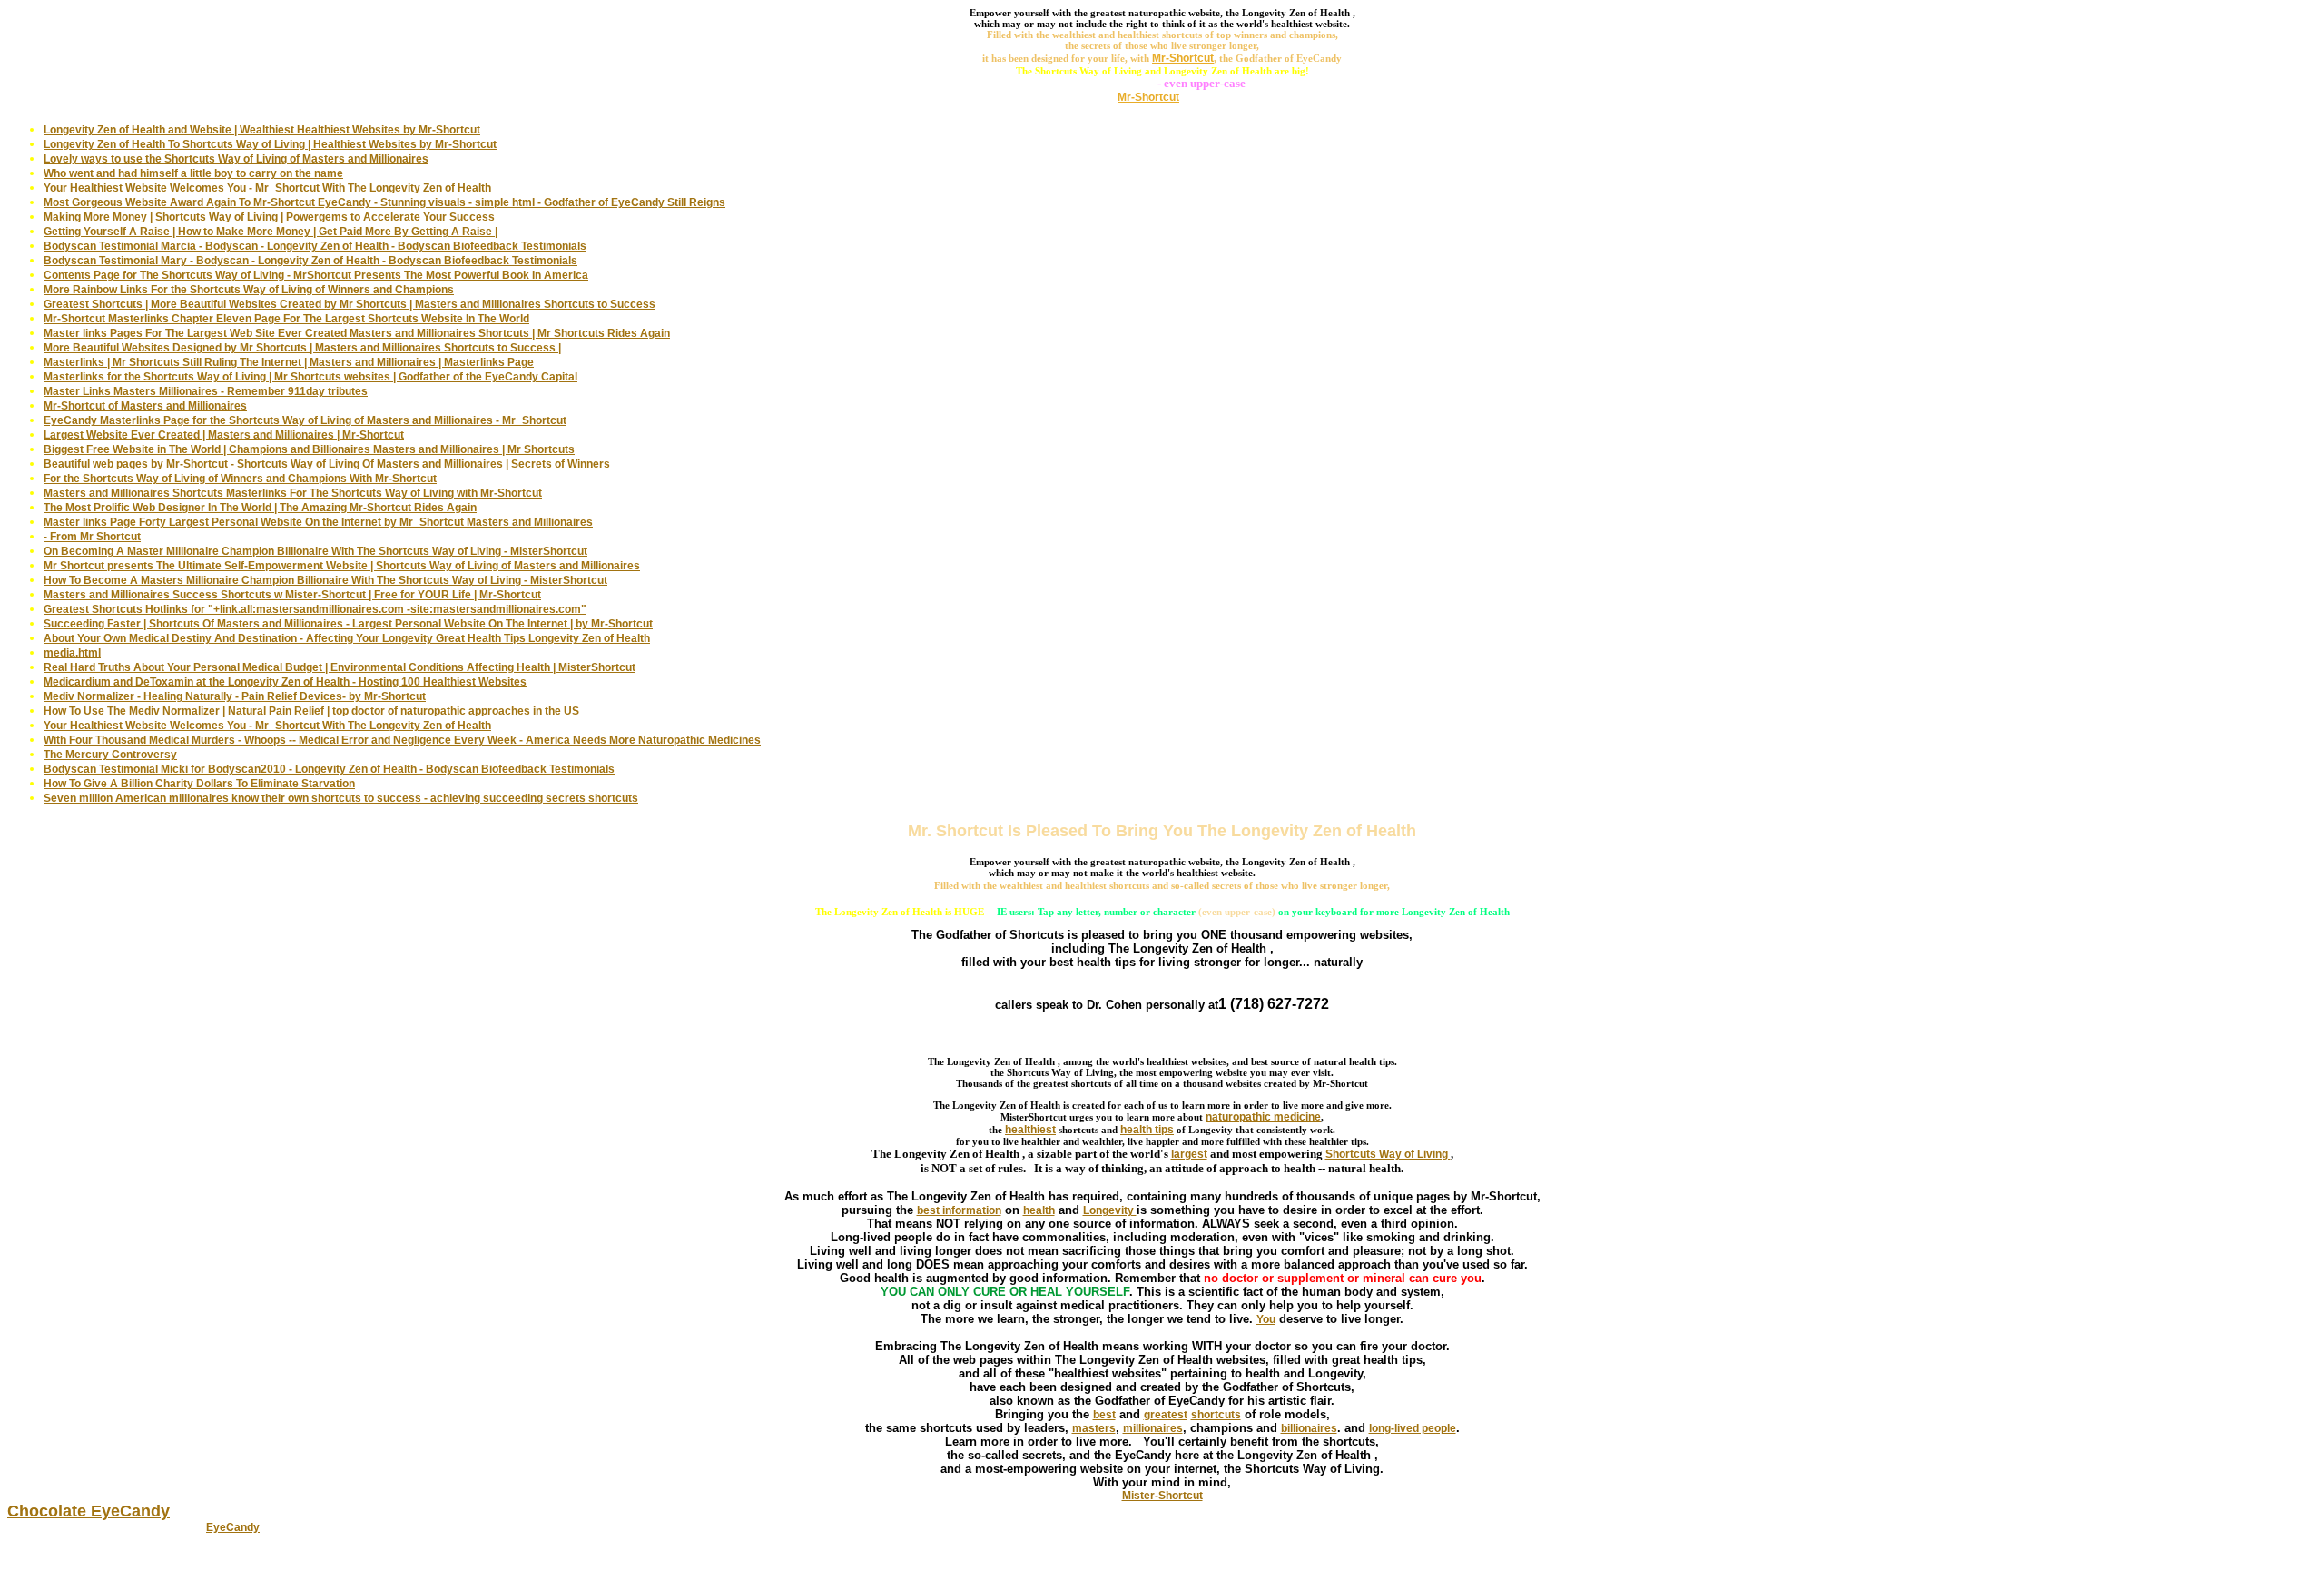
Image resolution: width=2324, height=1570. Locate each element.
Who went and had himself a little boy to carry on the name (193, 173)
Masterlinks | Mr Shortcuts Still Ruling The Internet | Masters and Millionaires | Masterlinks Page (289, 362)
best (1104, 1415)
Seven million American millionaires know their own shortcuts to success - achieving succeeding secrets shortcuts (341, 798)
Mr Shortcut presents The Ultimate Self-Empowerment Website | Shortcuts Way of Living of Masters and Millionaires (342, 566)
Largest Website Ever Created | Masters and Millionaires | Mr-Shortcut (224, 435)
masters (1094, 1428)
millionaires (1153, 1428)
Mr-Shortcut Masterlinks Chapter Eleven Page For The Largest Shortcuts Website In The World (286, 319)
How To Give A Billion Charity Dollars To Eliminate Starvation (199, 784)
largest (1189, 1154)
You (1266, 1319)
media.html (72, 653)
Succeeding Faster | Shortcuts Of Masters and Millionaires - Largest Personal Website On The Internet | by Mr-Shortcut (348, 624)
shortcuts (1216, 1415)
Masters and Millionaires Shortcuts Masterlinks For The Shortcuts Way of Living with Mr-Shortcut (293, 493)
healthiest (1030, 1130)
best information (959, 1210)
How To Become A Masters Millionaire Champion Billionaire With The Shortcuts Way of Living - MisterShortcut (325, 580)
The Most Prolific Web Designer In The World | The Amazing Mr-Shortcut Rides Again (260, 508)
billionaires (1309, 1428)
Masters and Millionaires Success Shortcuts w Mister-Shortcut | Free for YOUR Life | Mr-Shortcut (292, 595)
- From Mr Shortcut (92, 537)
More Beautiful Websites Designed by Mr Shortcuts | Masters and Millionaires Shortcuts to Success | (302, 348)
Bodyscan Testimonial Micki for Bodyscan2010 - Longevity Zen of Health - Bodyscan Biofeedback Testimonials (329, 769)
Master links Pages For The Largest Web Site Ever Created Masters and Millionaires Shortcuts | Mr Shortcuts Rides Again (357, 333)
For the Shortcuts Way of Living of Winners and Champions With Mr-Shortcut (240, 479)
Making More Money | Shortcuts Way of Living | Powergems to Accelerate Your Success (269, 217)
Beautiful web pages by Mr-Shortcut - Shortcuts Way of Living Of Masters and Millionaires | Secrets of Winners (327, 464)
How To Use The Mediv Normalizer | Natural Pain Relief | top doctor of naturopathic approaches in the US (311, 711)
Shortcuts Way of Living (1388, 1154)
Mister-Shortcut (1162, 1496)
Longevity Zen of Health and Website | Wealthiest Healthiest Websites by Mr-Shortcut (262, 130)
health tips (1147, 1130)
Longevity (1110, 1210)
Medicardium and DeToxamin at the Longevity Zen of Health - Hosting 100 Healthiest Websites (285, 682)
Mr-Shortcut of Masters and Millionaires (145, 406)
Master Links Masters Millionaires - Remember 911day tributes (206, 391)
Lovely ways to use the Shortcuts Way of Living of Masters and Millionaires (236, 159)
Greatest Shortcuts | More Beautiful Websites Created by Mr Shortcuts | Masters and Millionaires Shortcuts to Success (350, 304)
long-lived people (1413, 1428)
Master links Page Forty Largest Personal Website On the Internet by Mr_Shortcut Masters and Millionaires (318, 522)
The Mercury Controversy (110, 755)
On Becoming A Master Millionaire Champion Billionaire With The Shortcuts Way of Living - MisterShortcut (315, 551)
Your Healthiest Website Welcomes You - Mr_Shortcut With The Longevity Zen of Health (267, 188)
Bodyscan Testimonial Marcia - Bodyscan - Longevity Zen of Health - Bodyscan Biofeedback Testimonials (315, 246)
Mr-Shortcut (1148, 97)
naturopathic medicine (1263, 1117)
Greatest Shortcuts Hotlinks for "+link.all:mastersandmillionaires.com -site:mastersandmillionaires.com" (315, 609)
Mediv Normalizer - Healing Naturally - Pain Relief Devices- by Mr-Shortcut (235, 696)
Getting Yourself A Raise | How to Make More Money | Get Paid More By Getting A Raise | (271, 232)
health (1039, 1210)
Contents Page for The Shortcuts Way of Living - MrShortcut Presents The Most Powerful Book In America (316, 275)
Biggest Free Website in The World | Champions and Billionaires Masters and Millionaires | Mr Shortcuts (309, 449)
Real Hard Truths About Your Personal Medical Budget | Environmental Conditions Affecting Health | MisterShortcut (340, 667)
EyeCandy (233, 1527)
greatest (1166, 1415)
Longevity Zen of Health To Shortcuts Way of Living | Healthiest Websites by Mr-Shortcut (270, 144)
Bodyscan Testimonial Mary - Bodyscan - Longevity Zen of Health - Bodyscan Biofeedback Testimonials (310, 261)
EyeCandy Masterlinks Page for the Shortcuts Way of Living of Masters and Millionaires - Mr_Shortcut (305, 420)
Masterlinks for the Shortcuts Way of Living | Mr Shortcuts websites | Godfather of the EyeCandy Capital (310, 377)
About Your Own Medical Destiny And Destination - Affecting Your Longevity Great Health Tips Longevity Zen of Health (347, 638)
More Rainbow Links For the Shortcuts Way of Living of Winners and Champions (249, 290)
